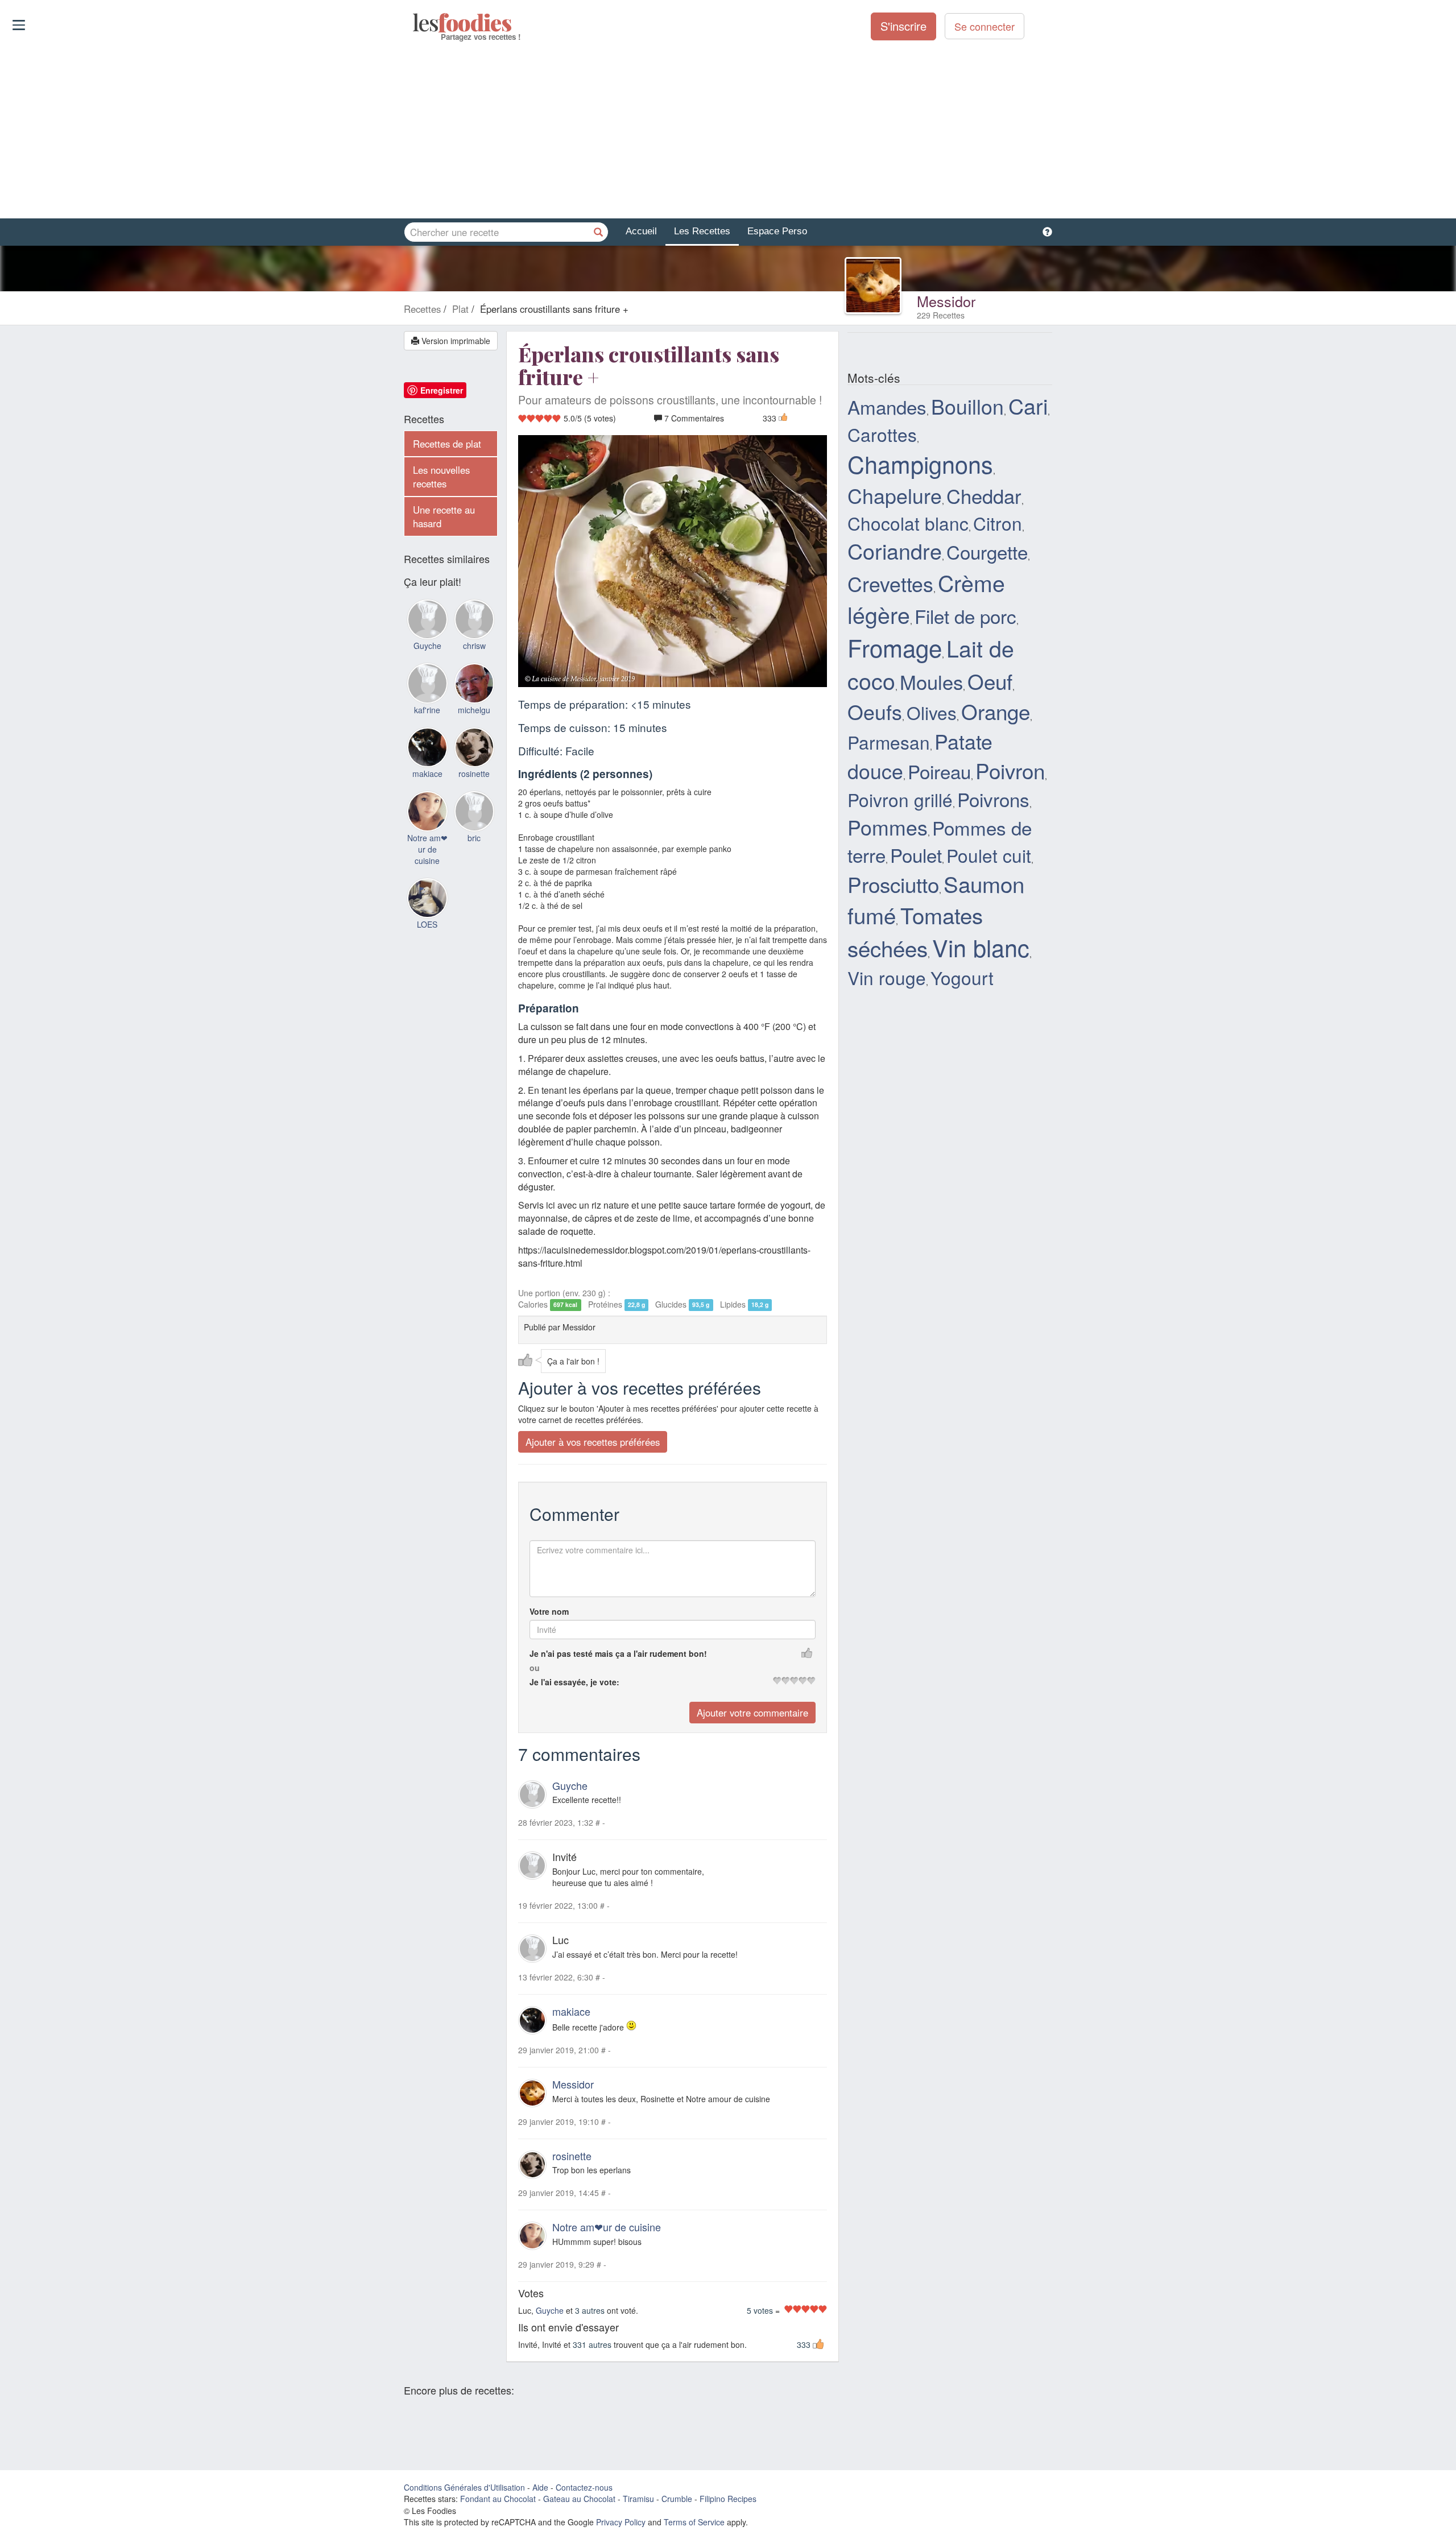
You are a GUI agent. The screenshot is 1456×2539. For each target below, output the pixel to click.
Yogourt (962, 977)
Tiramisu (638, 2499)
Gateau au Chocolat (579, 2499)
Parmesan (889, 742)
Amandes (887, 406)
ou (535, 1668)
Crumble (677, 2499)
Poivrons (993, 799)
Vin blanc (981, 947)
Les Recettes (702, 231)
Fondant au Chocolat (498, 2499)
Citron (998, 523)
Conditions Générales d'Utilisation (464, 2487)
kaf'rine (427, 710)
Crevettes (890, 583)
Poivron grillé (900, 799)
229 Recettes (941, 315)
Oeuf (990, 681)
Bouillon (967, 406)
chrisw (474, 646)
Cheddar (984, 495)
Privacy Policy (621, 2522)
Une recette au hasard (444, 516)
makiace (571, 2011)
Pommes (888, 827)
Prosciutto (893, 884)
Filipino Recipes (728, 2499)
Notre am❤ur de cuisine (607, 2227)
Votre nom (549, 1611)
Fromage (895, 647)
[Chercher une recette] (598, 232)
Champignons (920, 464)
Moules (931, 681)
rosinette (572, 2156)
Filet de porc (965, 616)
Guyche (570, 1785)
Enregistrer (442, 390)
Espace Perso (777, 231)
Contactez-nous (584, 2487)
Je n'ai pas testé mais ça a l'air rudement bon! (618, 1653)
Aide (540, 2487)
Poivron (1010, 770)
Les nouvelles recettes (441, 477)
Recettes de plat (447, 444)
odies (414, 23)
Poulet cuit (989, 855)
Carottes (882, 434)
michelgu (474, 710)
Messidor (946, 301)
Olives (932, 712)
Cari (1028, 406)
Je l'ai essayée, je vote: (574, 1682)
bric (474, 838)
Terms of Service (694, 2522)
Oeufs (875, 711)
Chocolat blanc (908, 523)
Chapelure (895, 495)
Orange (996, 711)
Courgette (987, 551)
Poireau (939, 771)
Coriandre (895, 551)
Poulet (916, 855)
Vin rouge (887, 977)
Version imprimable (455, 341)
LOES (427, 924)
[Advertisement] (728, 130)
